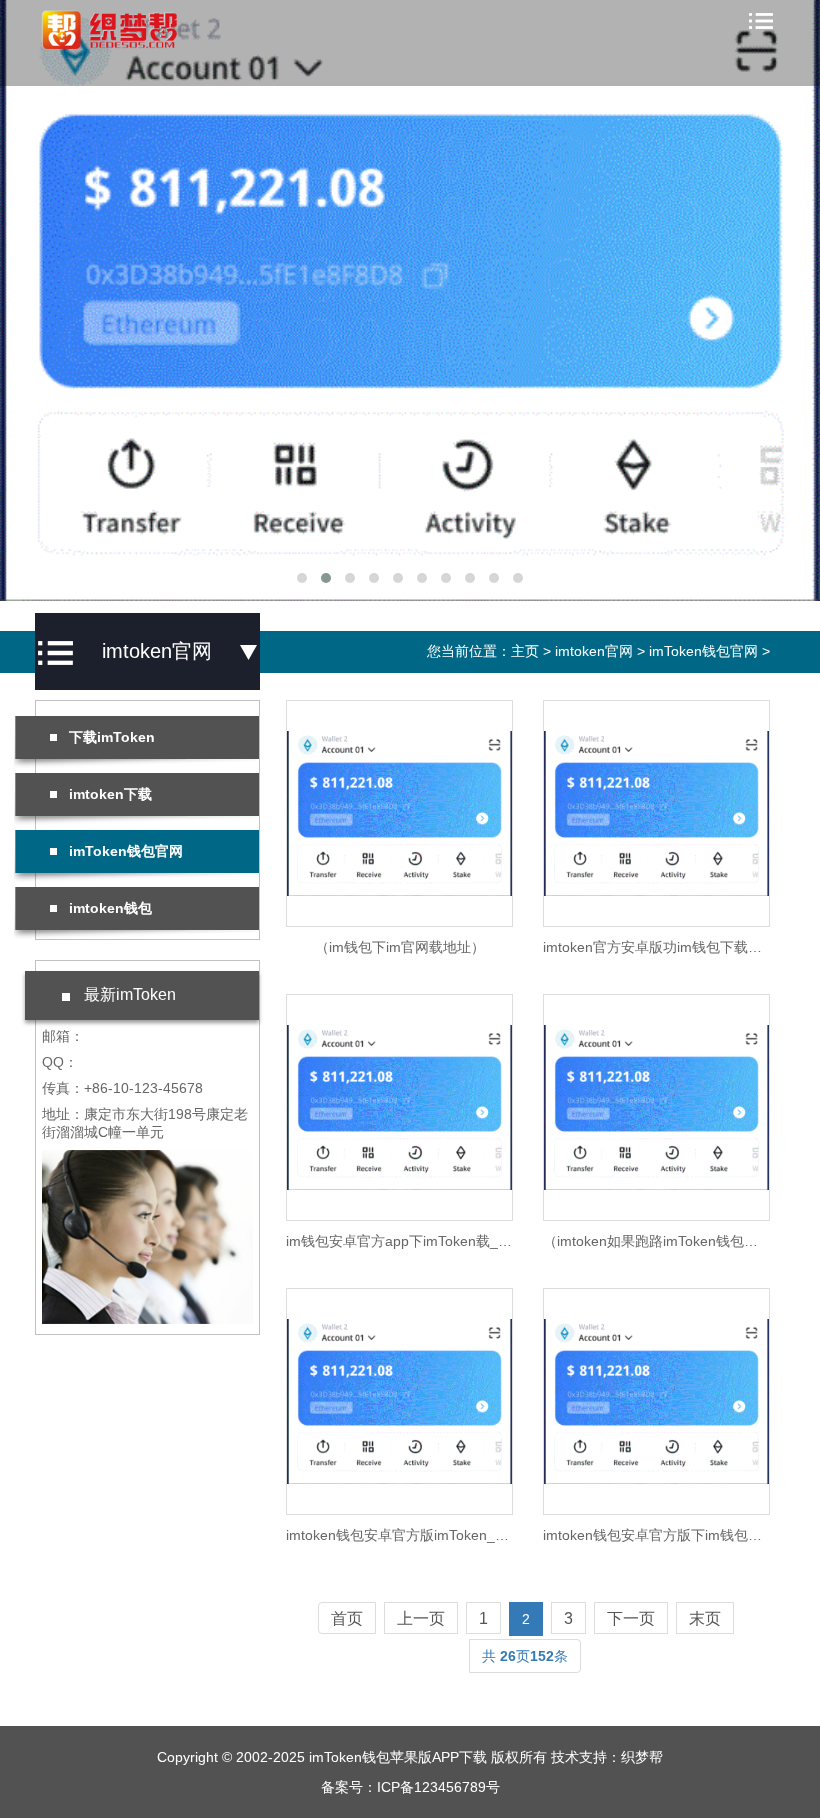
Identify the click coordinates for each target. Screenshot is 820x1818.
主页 (525, 651)
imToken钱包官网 (703, 651)
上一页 (421, 1618)
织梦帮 (642, 1757)
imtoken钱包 (110, 908)
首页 (347, 1618)
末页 (705, 1618)
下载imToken (112, 737)
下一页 (631, 1618)
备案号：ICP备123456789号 (410, 1787)
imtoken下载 (110, 794)
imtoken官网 (594, 651)
